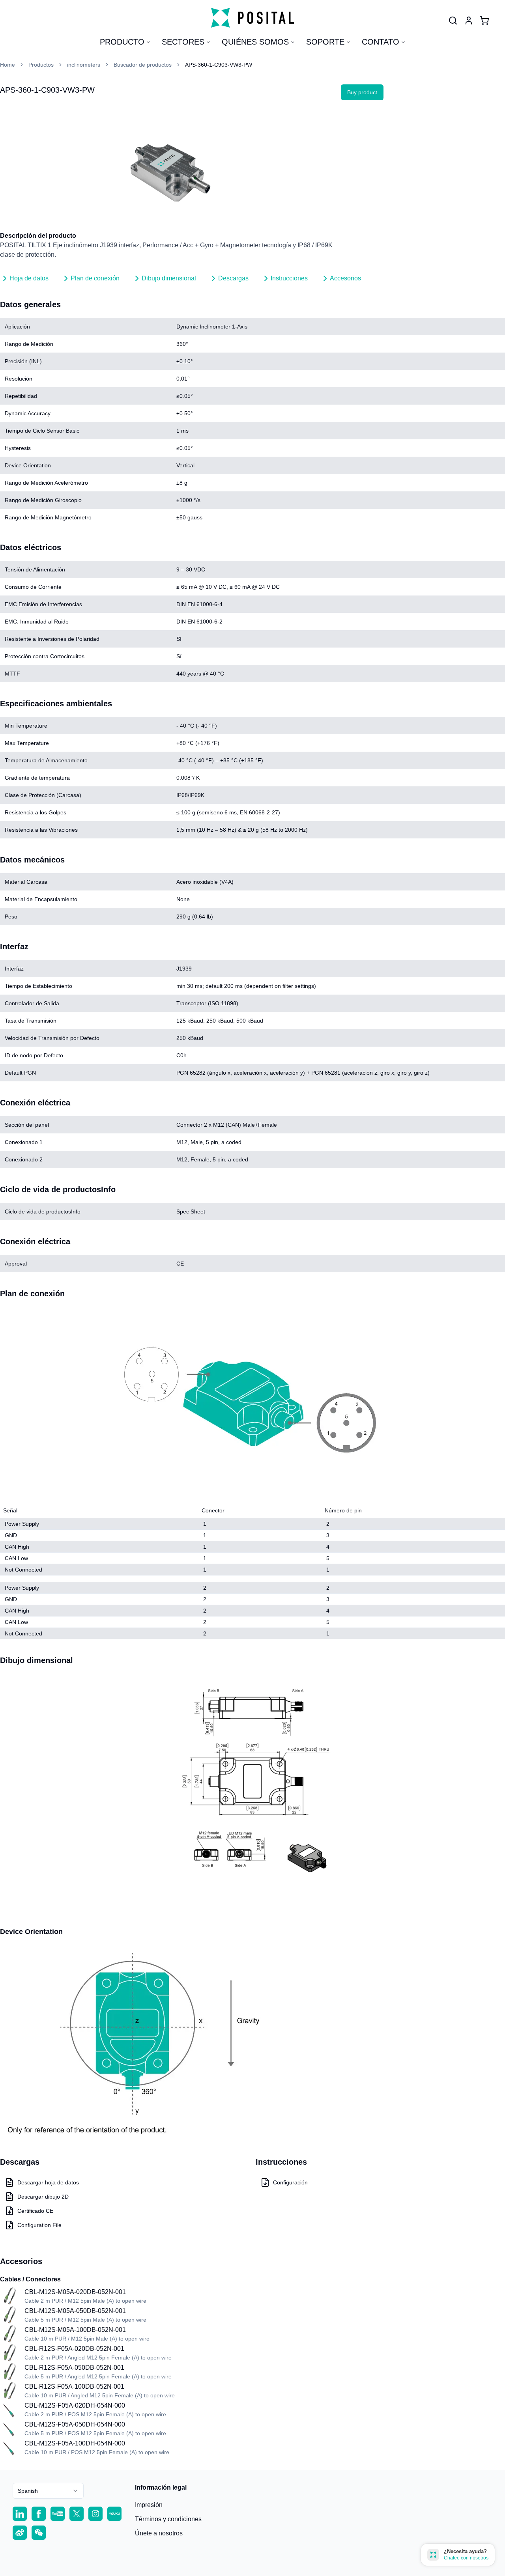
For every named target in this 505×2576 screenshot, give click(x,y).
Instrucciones (289, 278)
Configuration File (39, 2225)
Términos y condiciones (168, 2519)
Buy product (362, 92)
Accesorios (345, 278)
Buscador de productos (143, 65)
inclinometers (84, 65)
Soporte (325, 42)
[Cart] (484, 21)
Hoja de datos (29, 278)
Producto (122, 42)
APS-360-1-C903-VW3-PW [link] (219, 65)
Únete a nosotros (159, 2533)
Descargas (233, 278)
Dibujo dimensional (169, 278)
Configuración (290, 2182)
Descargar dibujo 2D (43, 2197)
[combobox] (48, 2491)
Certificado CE (35, 2211)
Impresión (149, 2505)
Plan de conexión (95, 278)
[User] (453, 21)
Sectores (183, 42)
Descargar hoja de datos (48, 2182)
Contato (381, 42)
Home (7, 65)
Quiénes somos (255, 42)
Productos (41, 65)
